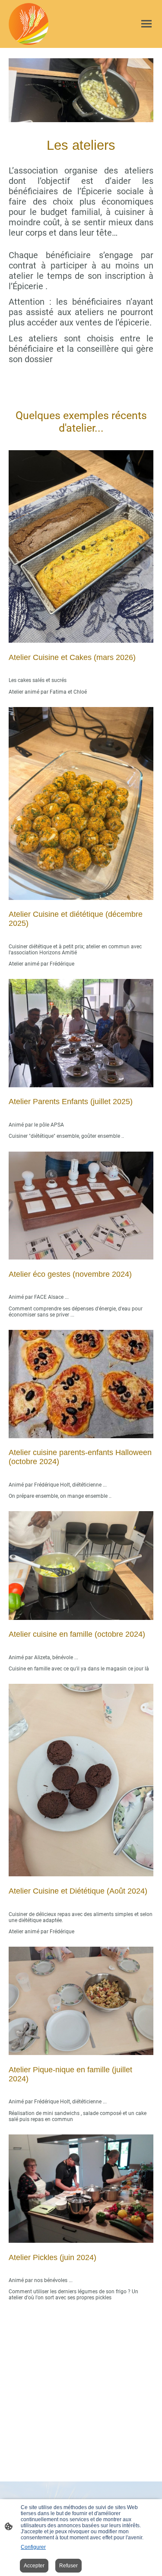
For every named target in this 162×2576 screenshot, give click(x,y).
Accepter (34, 2566)
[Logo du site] (29, 24)
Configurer (33, 2547)
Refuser (68, 2566)
